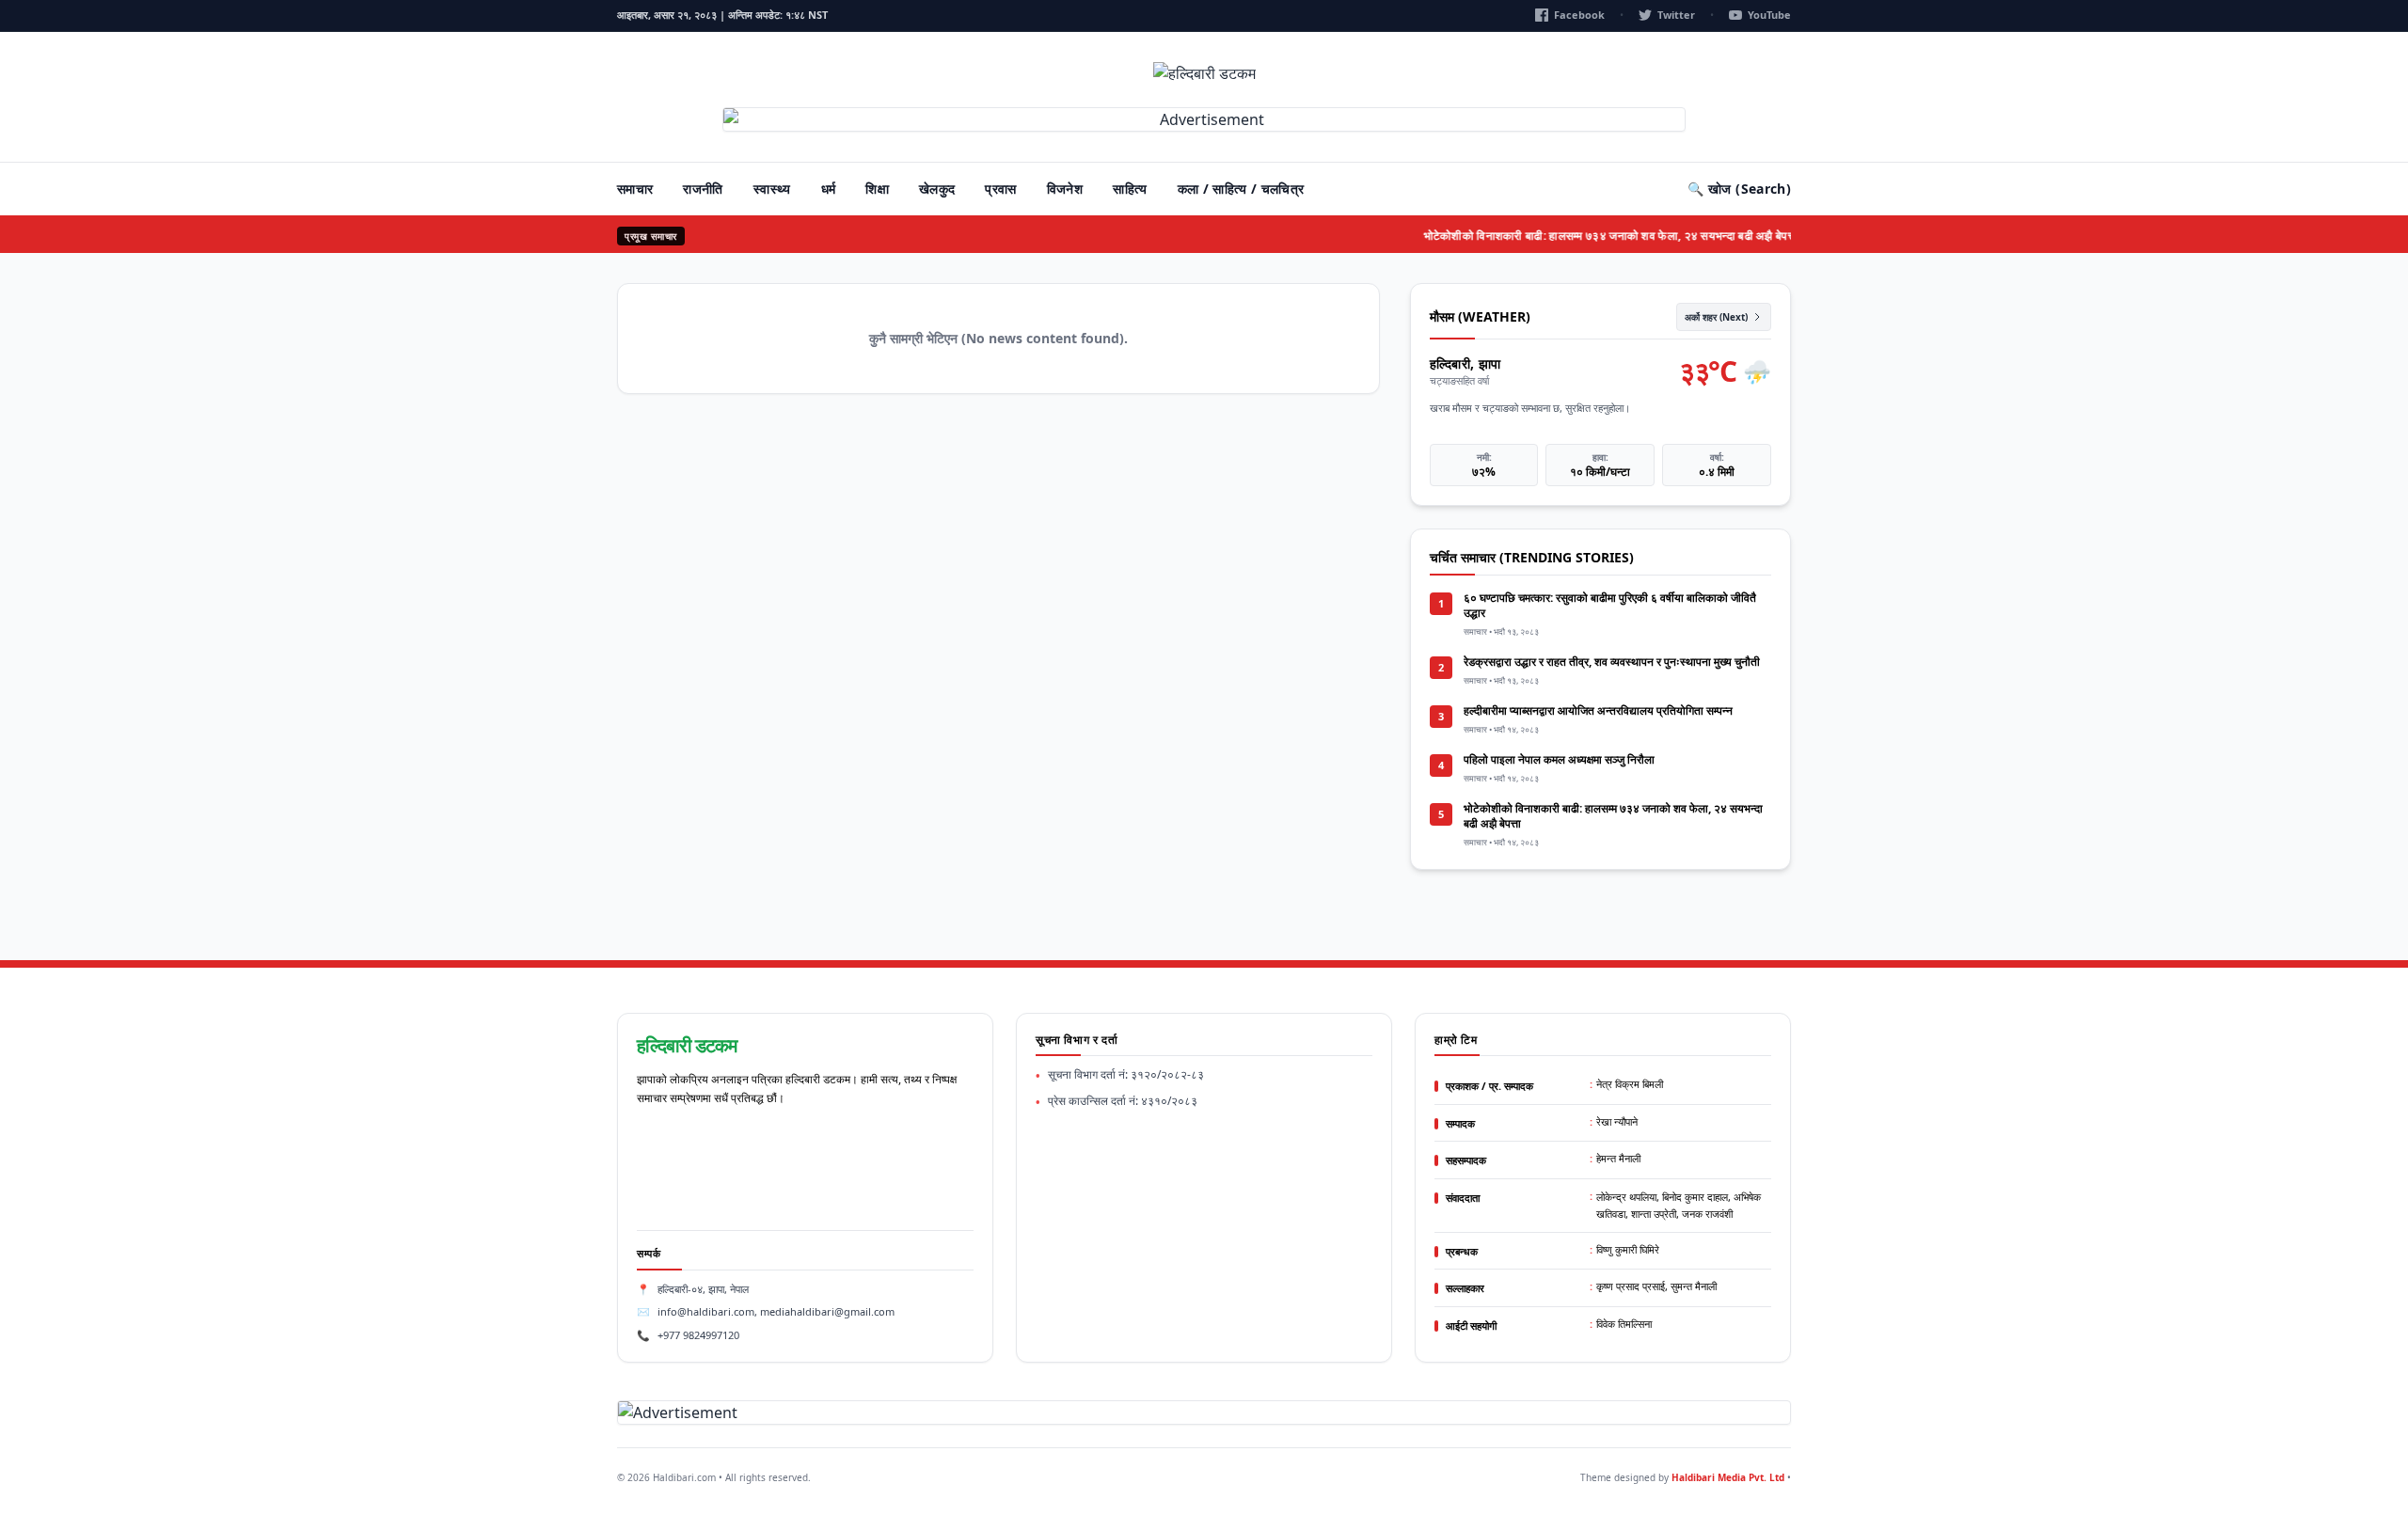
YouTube (1769, 15)
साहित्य (1130, 189)
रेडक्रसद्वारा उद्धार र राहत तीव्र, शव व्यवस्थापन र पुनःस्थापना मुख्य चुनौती (1612, 662)
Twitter (1676, 15)
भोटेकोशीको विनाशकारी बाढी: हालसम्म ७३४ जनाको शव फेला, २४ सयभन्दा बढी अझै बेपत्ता (1590, 236)
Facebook (1579, 15)
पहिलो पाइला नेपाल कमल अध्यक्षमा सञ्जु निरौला (1559, 759)
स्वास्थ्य (772, 189)
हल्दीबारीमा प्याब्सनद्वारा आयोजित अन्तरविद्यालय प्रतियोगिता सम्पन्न (1598, 710)
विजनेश (1065, 189)
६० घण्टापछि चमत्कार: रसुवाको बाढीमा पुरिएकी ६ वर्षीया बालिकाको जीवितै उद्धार (1610, 605)
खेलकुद (937, 189)
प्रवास (1000, 189)
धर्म (829, 189)
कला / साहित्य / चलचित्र (1241, 189)
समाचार (635, 189)
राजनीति (703, 189)
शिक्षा (877, 189)
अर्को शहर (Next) (1716, 317)
